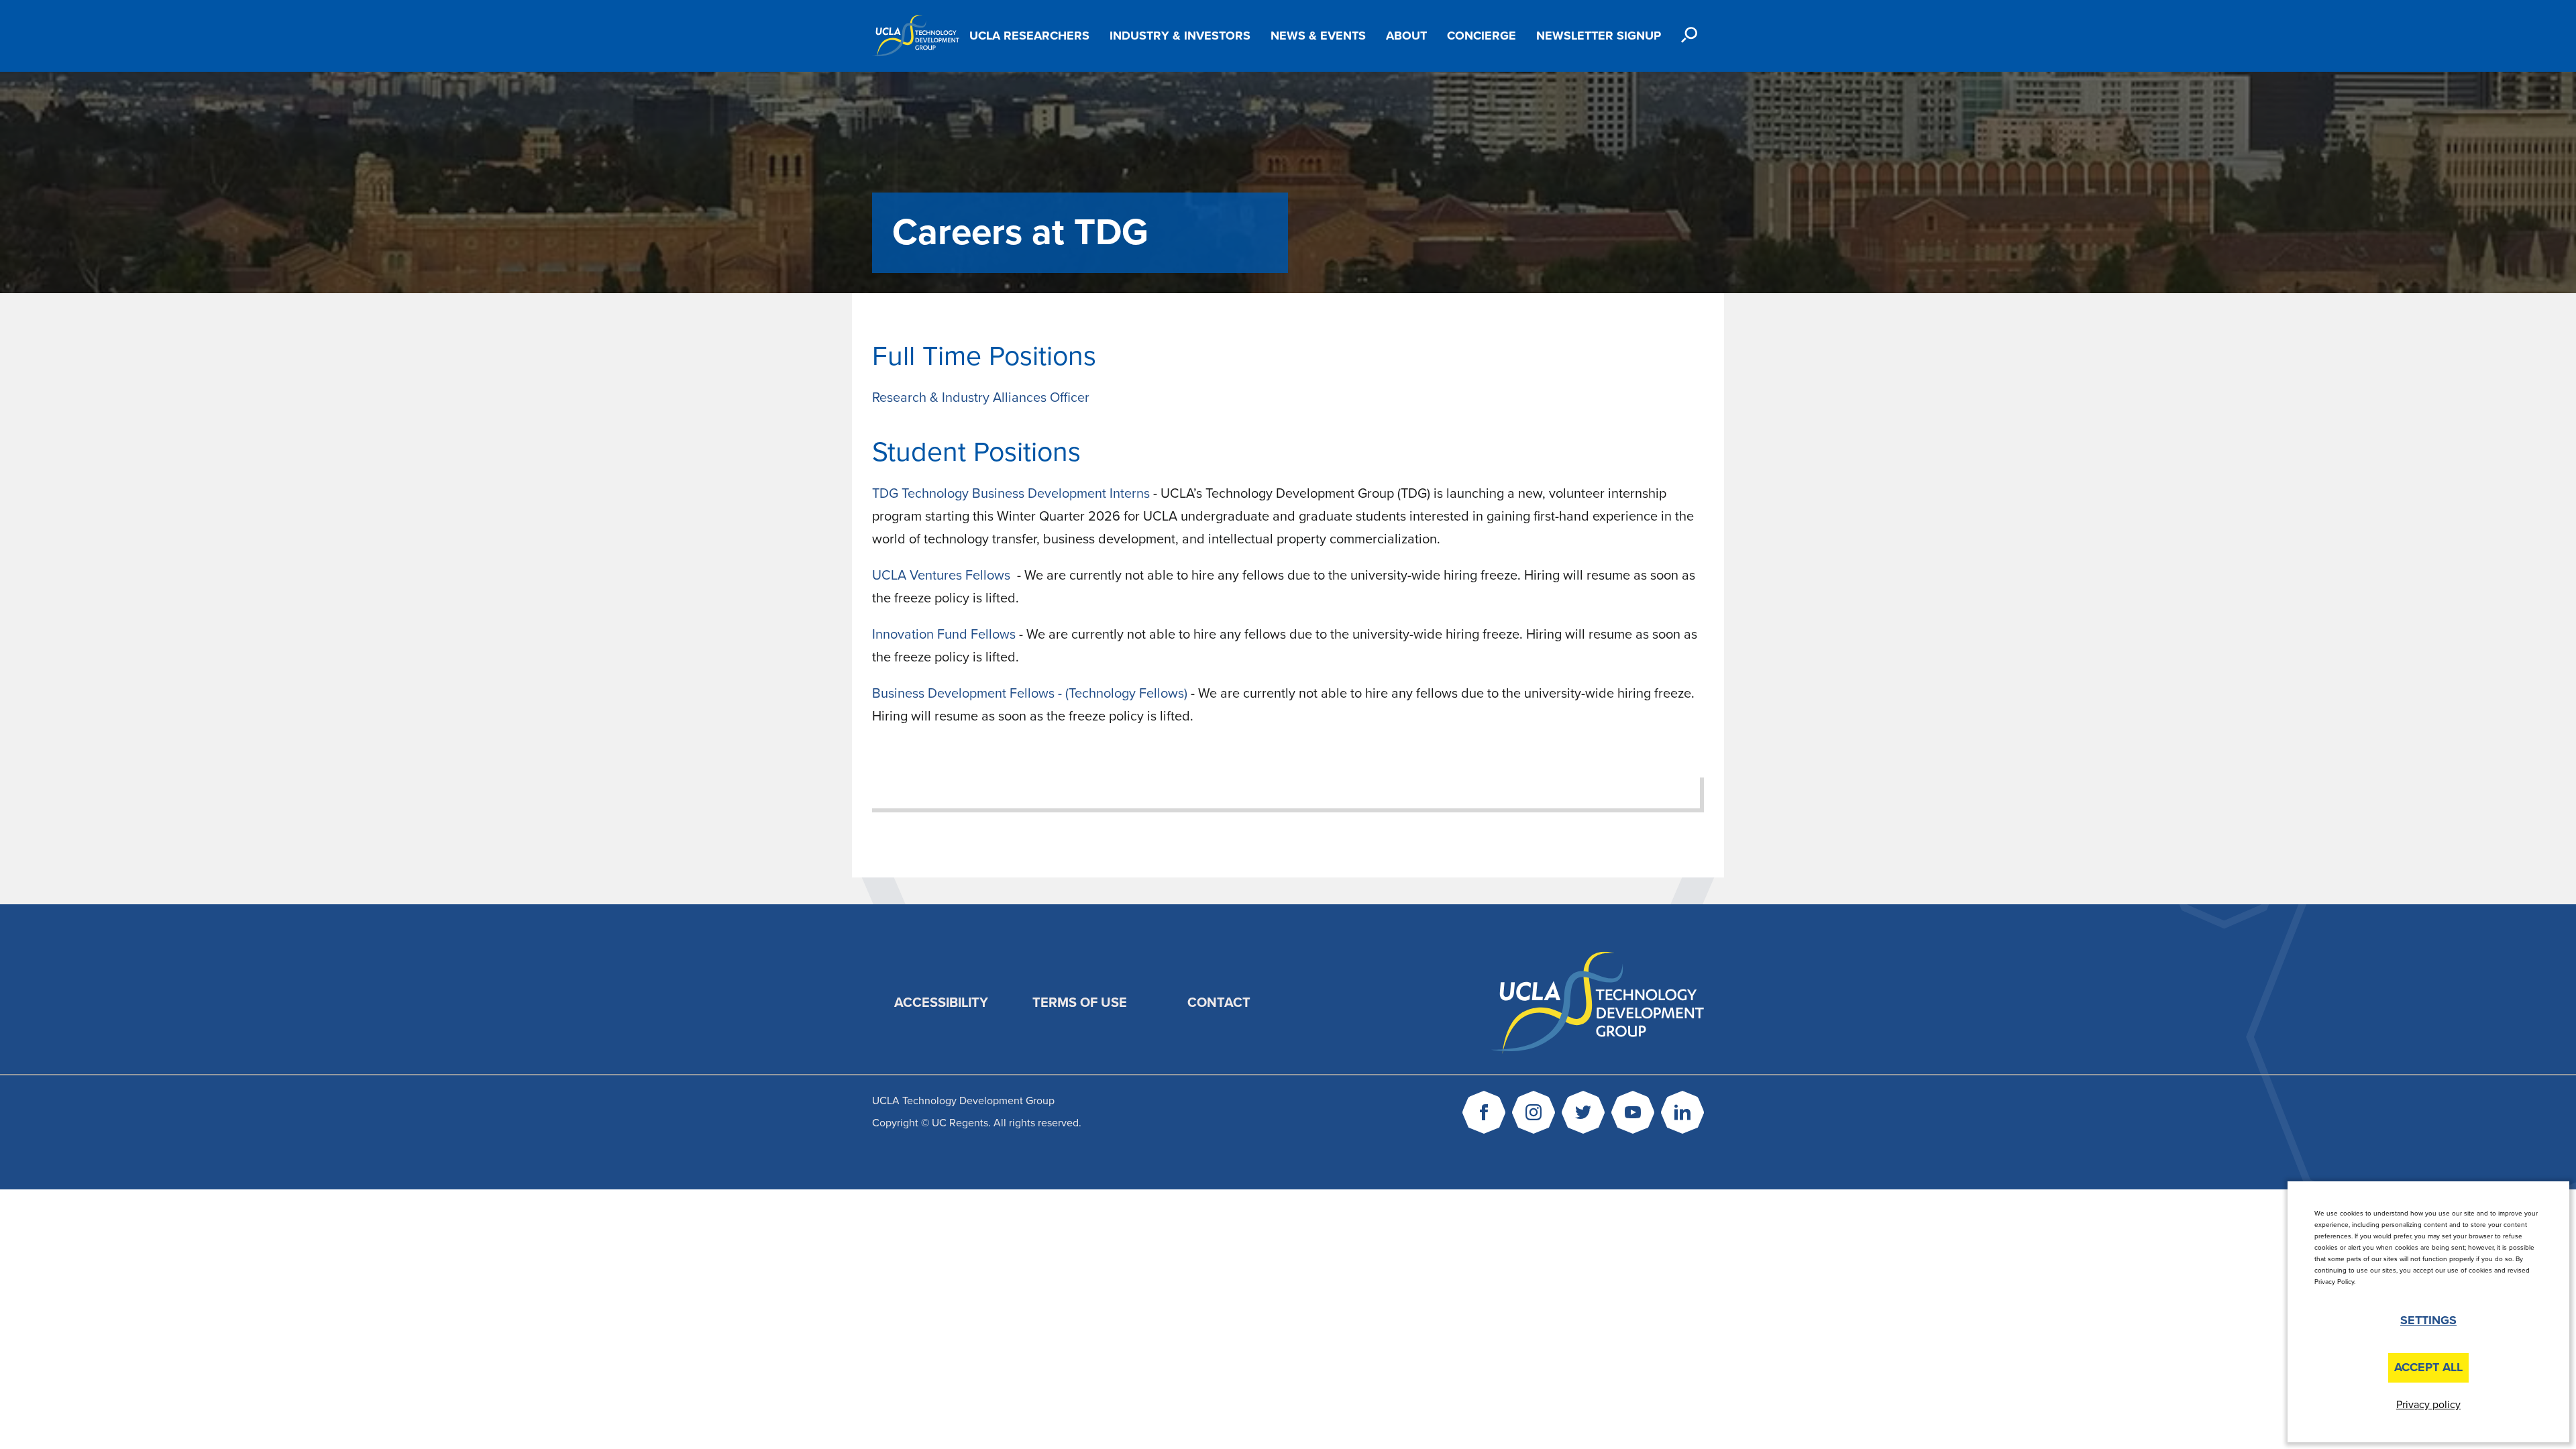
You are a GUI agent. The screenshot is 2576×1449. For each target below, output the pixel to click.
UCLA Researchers (1029, 36)
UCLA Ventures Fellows (943, 576)
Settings (2428, 1320)
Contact (1219, 1003)
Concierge (1482, 36)
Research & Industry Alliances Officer (981, 398)
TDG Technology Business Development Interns (1013, 494)
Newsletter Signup (1599, 36)
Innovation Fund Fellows (944, 635)
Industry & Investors (1180, 36)
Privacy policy (2428, 1405)
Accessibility (941, 1003)
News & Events (1318, 36)
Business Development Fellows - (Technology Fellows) (1030, 694)
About (1406, 36)
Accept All (2428, 1367)
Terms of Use (1080, 1003)
